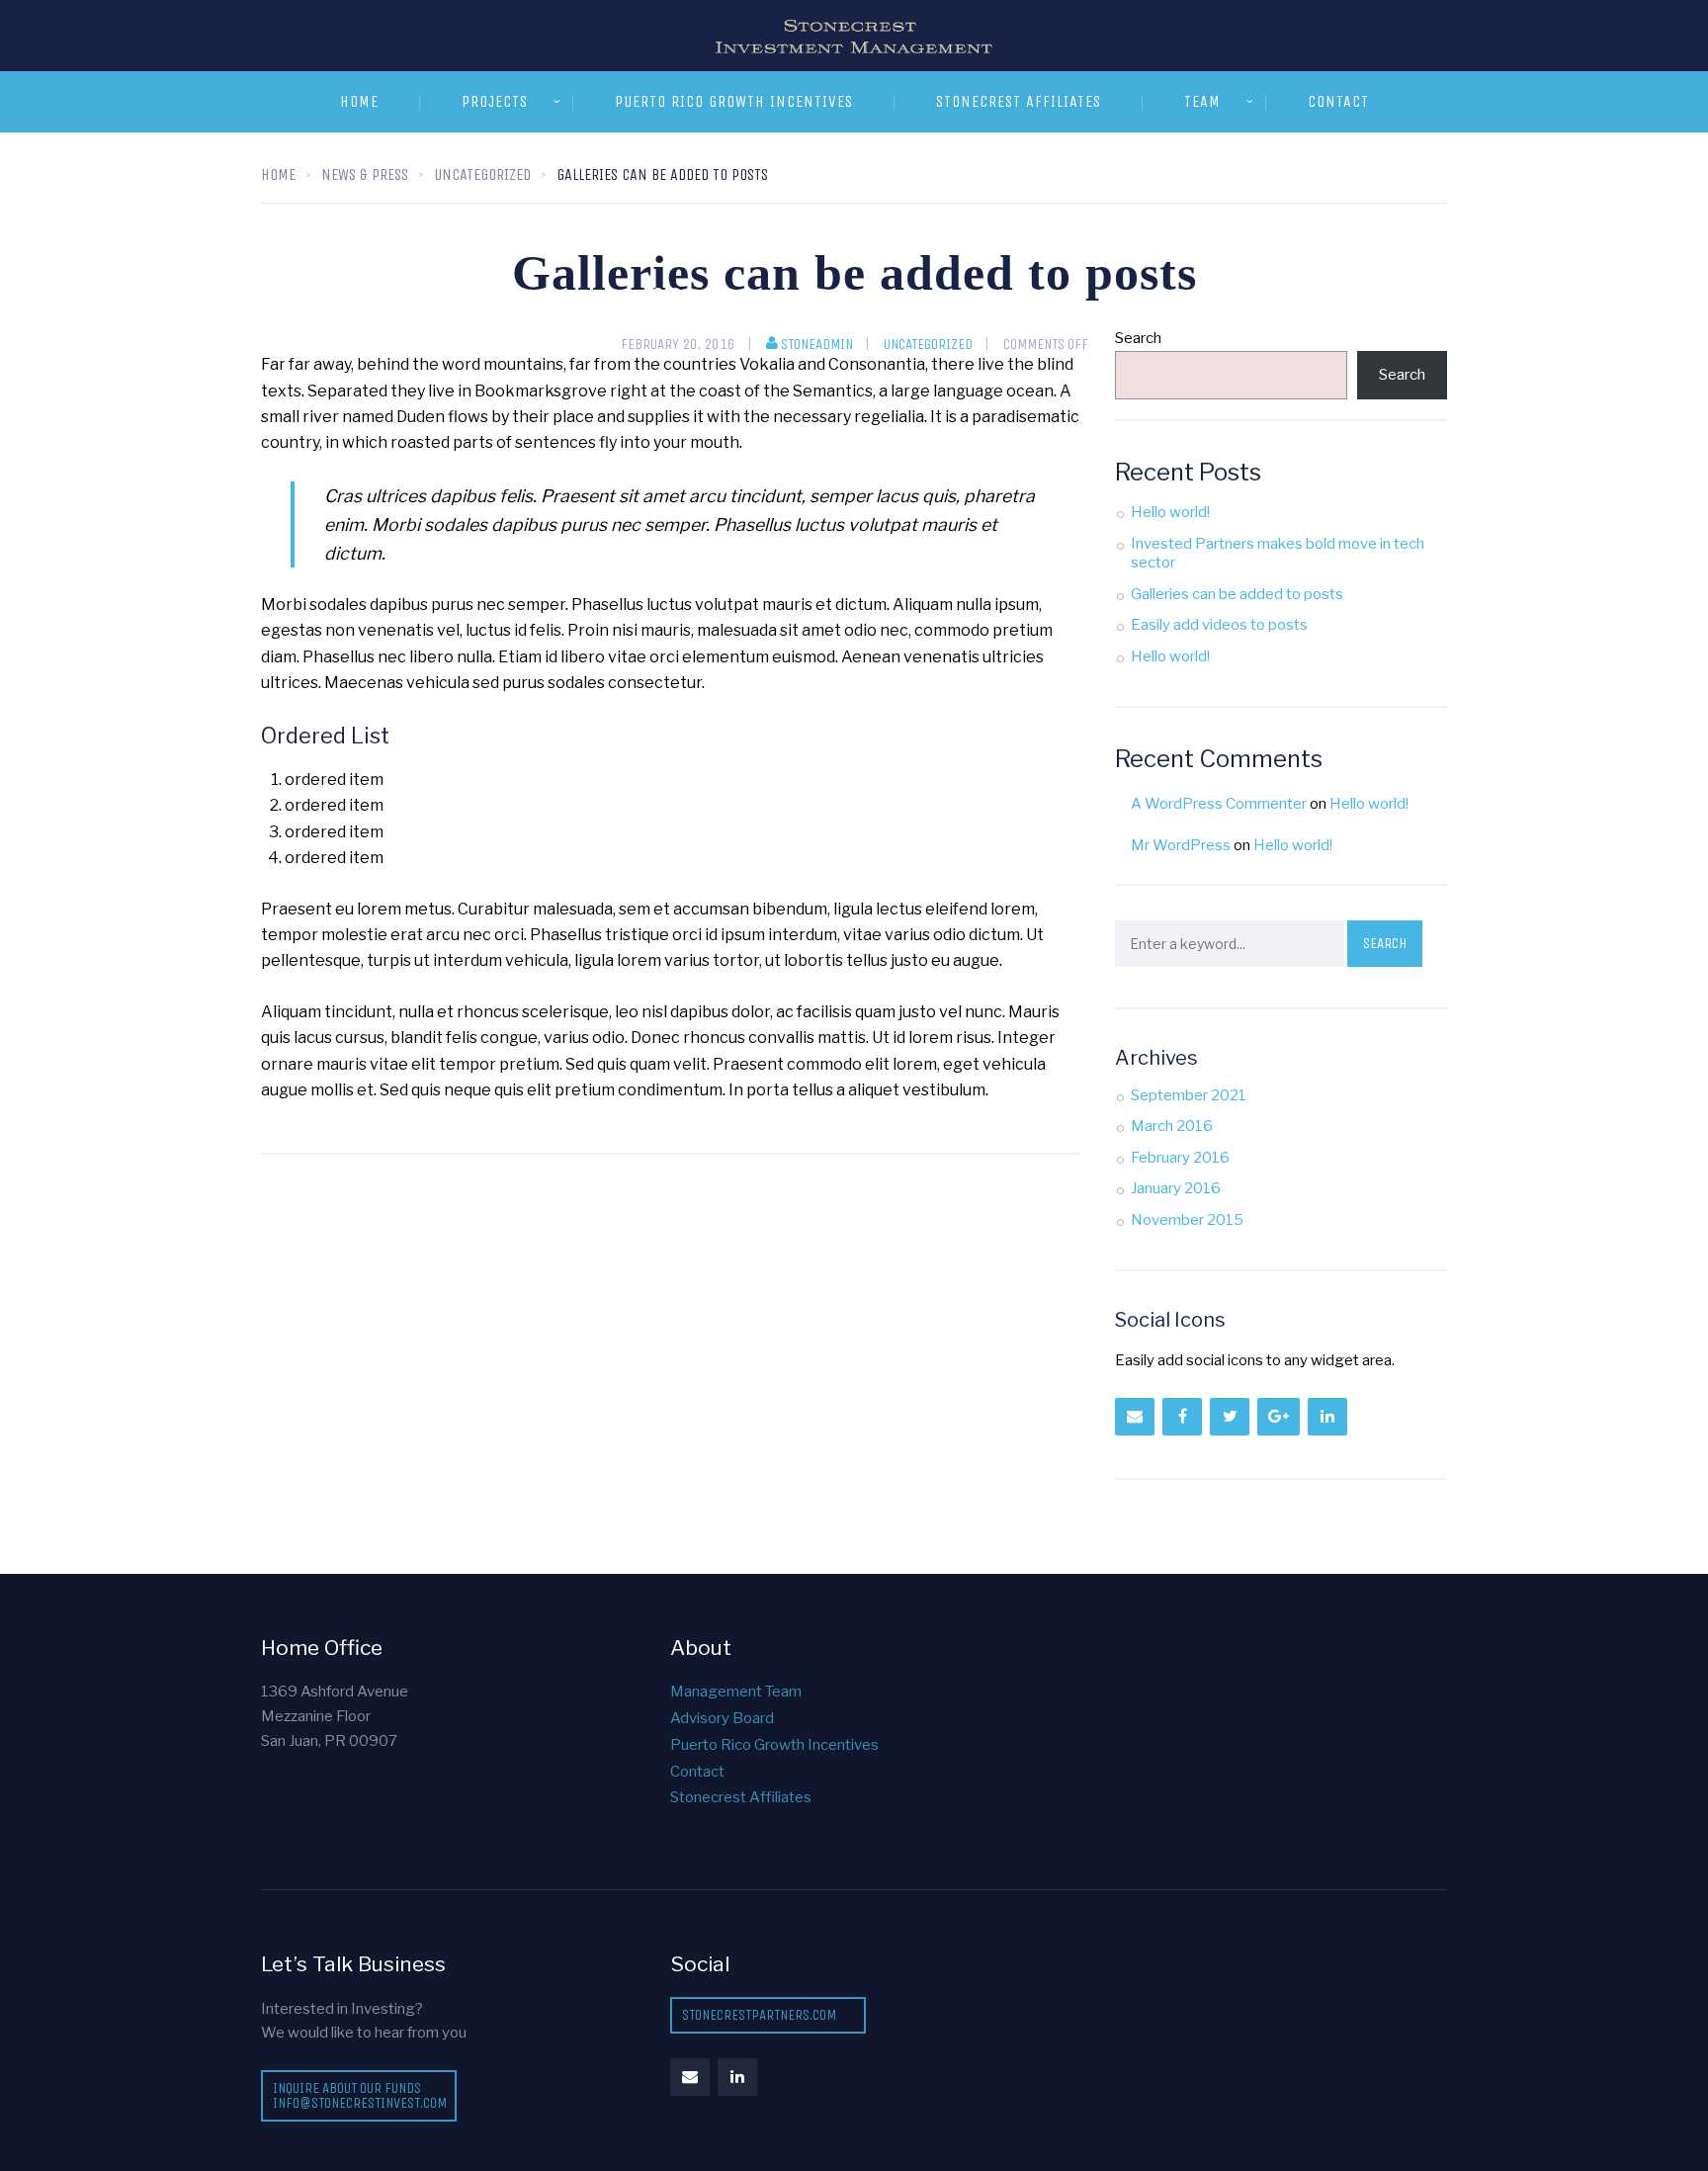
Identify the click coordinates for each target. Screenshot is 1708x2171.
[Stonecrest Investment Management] (854, 36)
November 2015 (1187, 1220)
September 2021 (1189, 1095)
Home (359, 101)
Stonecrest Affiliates (1019, 101)
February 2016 (1180, 1158)
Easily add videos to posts (1219, 625)
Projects (495, 101)
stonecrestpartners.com (759, 2015)
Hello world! (1170, 512)
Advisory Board (722, 1718)
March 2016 (1172, 1126)
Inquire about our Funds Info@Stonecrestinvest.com (360, 2095)
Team (1202, 101)
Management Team (736, 1692)
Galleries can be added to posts (1237, 594)
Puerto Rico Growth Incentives (734, 101)
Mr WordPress (1181, 845)
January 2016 (1176, 1188)
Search (1138, 338)
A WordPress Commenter (1219, 804)
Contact (1338, 101)
